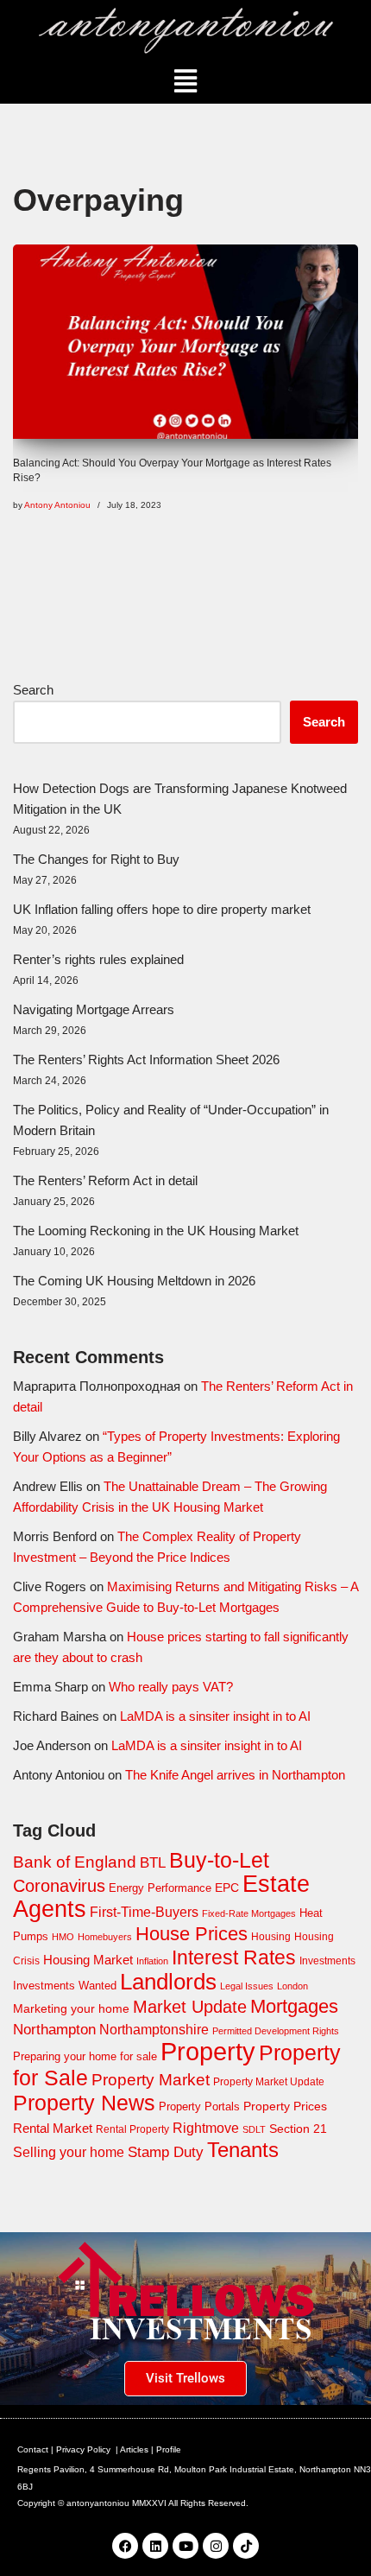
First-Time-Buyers (144, 1912)
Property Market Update (269, 2082)
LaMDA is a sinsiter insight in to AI (215, 1716)
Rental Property (132, 2129)
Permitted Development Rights (276, 2031)
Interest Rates (234, 1957)
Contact (33, 2449)
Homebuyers (105, 1937)
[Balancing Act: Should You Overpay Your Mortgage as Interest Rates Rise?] (185, 342)
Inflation (152, 1961)
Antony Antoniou (57, 505)
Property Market (151, 2080)
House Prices (192, 1934)
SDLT (254, 2129)
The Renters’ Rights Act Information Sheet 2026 (146, 1060)
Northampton (54, 2029)
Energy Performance (160, 1888)
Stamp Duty (166, 2152)
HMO (63, 1937)
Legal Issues (247, 1986)
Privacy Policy (83, 2449)
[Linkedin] (155, 2546)
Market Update (190, 2007)
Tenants (243, 2150)
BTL (153, 1863)
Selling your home (69, 2152)
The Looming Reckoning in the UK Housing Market (156, 1231)
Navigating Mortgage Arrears (94, 1009)
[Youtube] (185, 2546)
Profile (169, 2449)
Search (33, 690)
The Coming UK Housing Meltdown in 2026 (134, 1281)
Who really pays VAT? (171, 1687)
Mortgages (294, 2006)
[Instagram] (216, 2546)
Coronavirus (59, 1886)
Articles (134, 2449)
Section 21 (298, 2129)
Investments (327, 1961)
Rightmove (206, 2128)
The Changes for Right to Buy (96, 859)
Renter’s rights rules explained (98, 959)
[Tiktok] (246, 2546)
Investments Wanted (65, 1986)
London (292, 1986)
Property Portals (199, 2106)
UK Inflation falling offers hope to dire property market (162, 909)
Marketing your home (71, 2008)
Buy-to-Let (219, 1860)
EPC (227, 1888)
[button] (186, 81)
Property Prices (285, 2106)
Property (208, 2051)
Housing (271, 1937)
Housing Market (88, 1960)
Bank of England (75, 1862)
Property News (84, 2103)
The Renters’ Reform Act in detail (105, 1180)
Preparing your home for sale (85, 2056)
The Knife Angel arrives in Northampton (235, 1775)
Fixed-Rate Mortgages (249, 1913)
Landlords (168, 1982)
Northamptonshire (154, 2030)
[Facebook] (125, 2546)
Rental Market (53, 2129)
